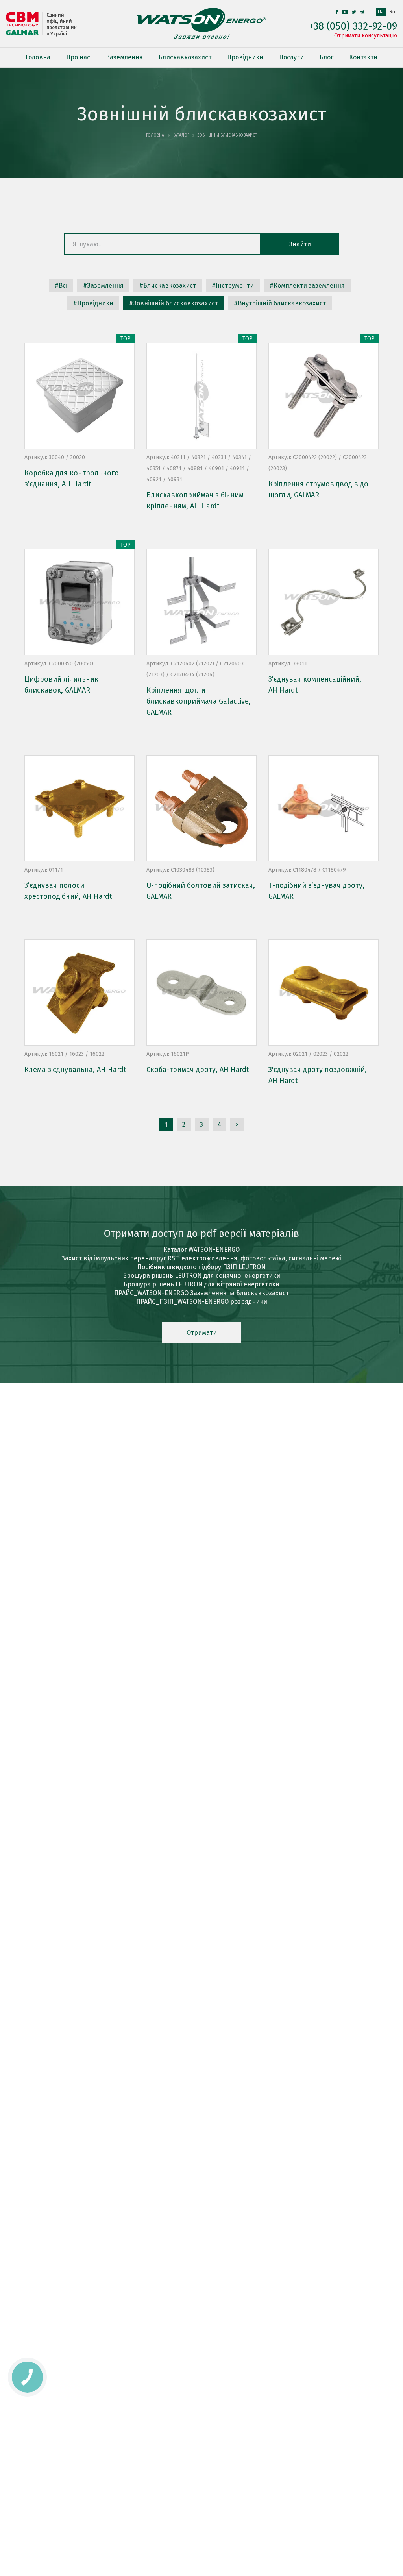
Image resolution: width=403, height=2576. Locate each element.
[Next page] (237, 1124)
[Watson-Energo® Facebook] (337, 12)
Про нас (78, 57)
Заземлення (125, 57)
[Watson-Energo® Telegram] (362, 12)
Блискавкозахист (185, 57)
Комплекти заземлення (309, 286)
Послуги (291, 57)
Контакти (363, 57)
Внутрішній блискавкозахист (282, 303)
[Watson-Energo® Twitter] (354, 12)
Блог (326, 57)
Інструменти (235, 286)
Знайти (300, 244)
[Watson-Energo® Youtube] (345, 12)
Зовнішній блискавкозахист (176, 303)
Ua (381, 12)
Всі (63, 286)
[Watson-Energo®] (201, 24)
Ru (392, 12)
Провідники (245, 57)
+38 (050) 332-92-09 (353, 26)
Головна (38, 57)
